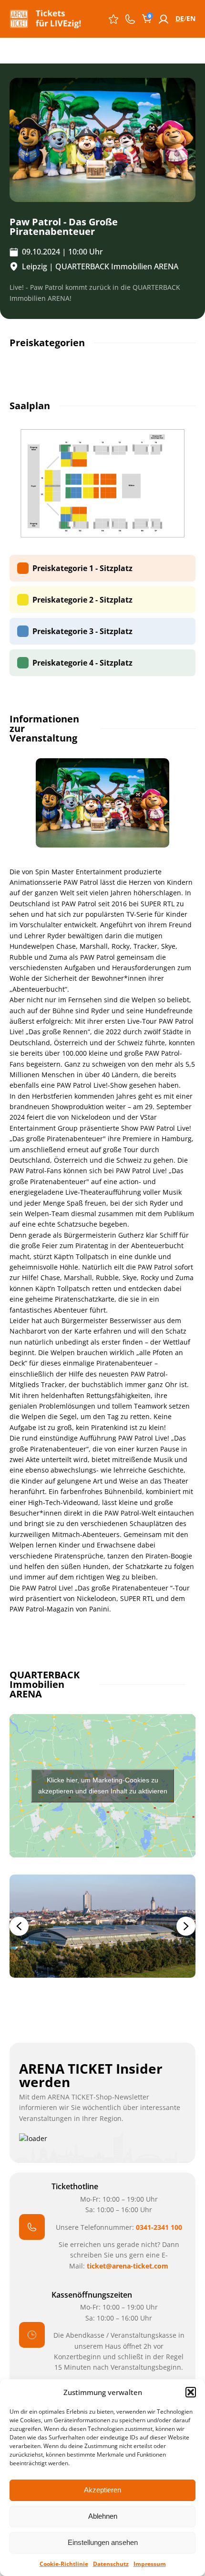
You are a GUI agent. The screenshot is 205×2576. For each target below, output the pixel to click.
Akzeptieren (102, 2490)
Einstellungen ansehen (103, 2542)
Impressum (150, 2564)
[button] (191, 2392)
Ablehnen (103, 2516)
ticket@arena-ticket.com (128, 2266)
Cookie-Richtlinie (64, 2564)
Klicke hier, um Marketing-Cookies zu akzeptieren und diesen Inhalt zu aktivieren (103, 1786)
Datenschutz (111, 2564)
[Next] (186, 1926)
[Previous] (19, 1926)
